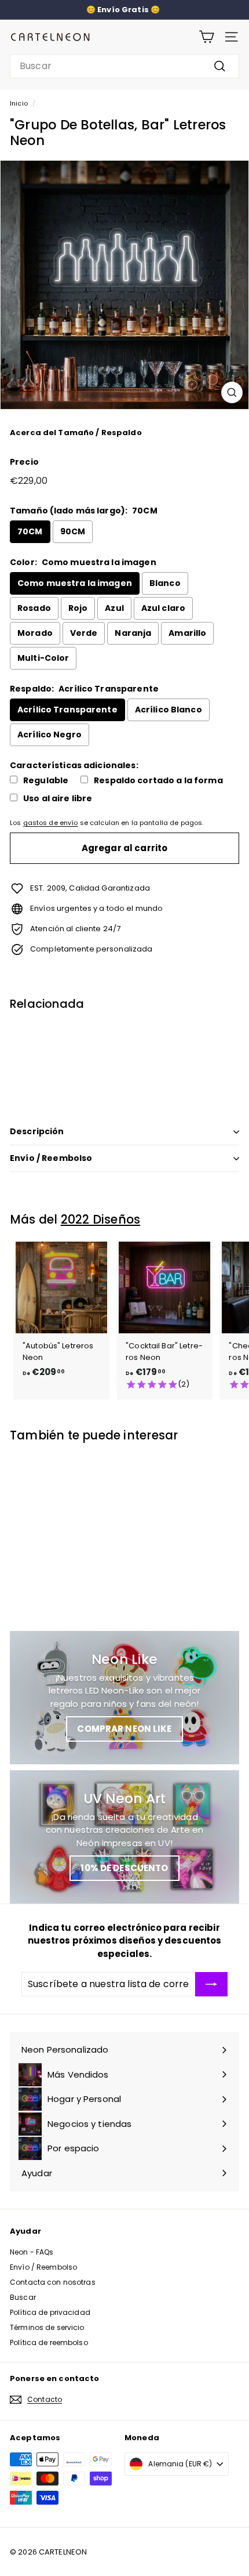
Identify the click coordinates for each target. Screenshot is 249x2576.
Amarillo (187, 633)
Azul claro (163, 608)
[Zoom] (232, 392)
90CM (73, 531)
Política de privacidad (50, 2312)
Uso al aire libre (58, 799)
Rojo (78, 608)
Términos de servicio (47, 2327)
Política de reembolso (49, 2342)
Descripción (37, 1131)
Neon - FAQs (32, 2252)
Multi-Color (43, 658)
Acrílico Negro (50, 735)
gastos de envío (51, 823)
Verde (84, 633)
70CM (30, 531)
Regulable (46, 781)
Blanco (165, 583)
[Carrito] (206, 37)
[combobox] (124, 66)
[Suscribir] (211, 1984)
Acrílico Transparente (67, 710)
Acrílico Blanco (169, 710)
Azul (114, 608)
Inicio (19, 103)
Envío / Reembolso (51, 1158)
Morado (35, 633)
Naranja (133, 633)
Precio (24, 462)
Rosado (34, 608)
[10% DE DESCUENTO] (124, 1837)
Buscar (23, 2297)
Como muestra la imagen (75, 583)
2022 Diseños (100, 1219)
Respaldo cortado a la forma (158, 781)
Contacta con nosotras (53, 2282)
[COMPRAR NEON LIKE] (124, 1698)
